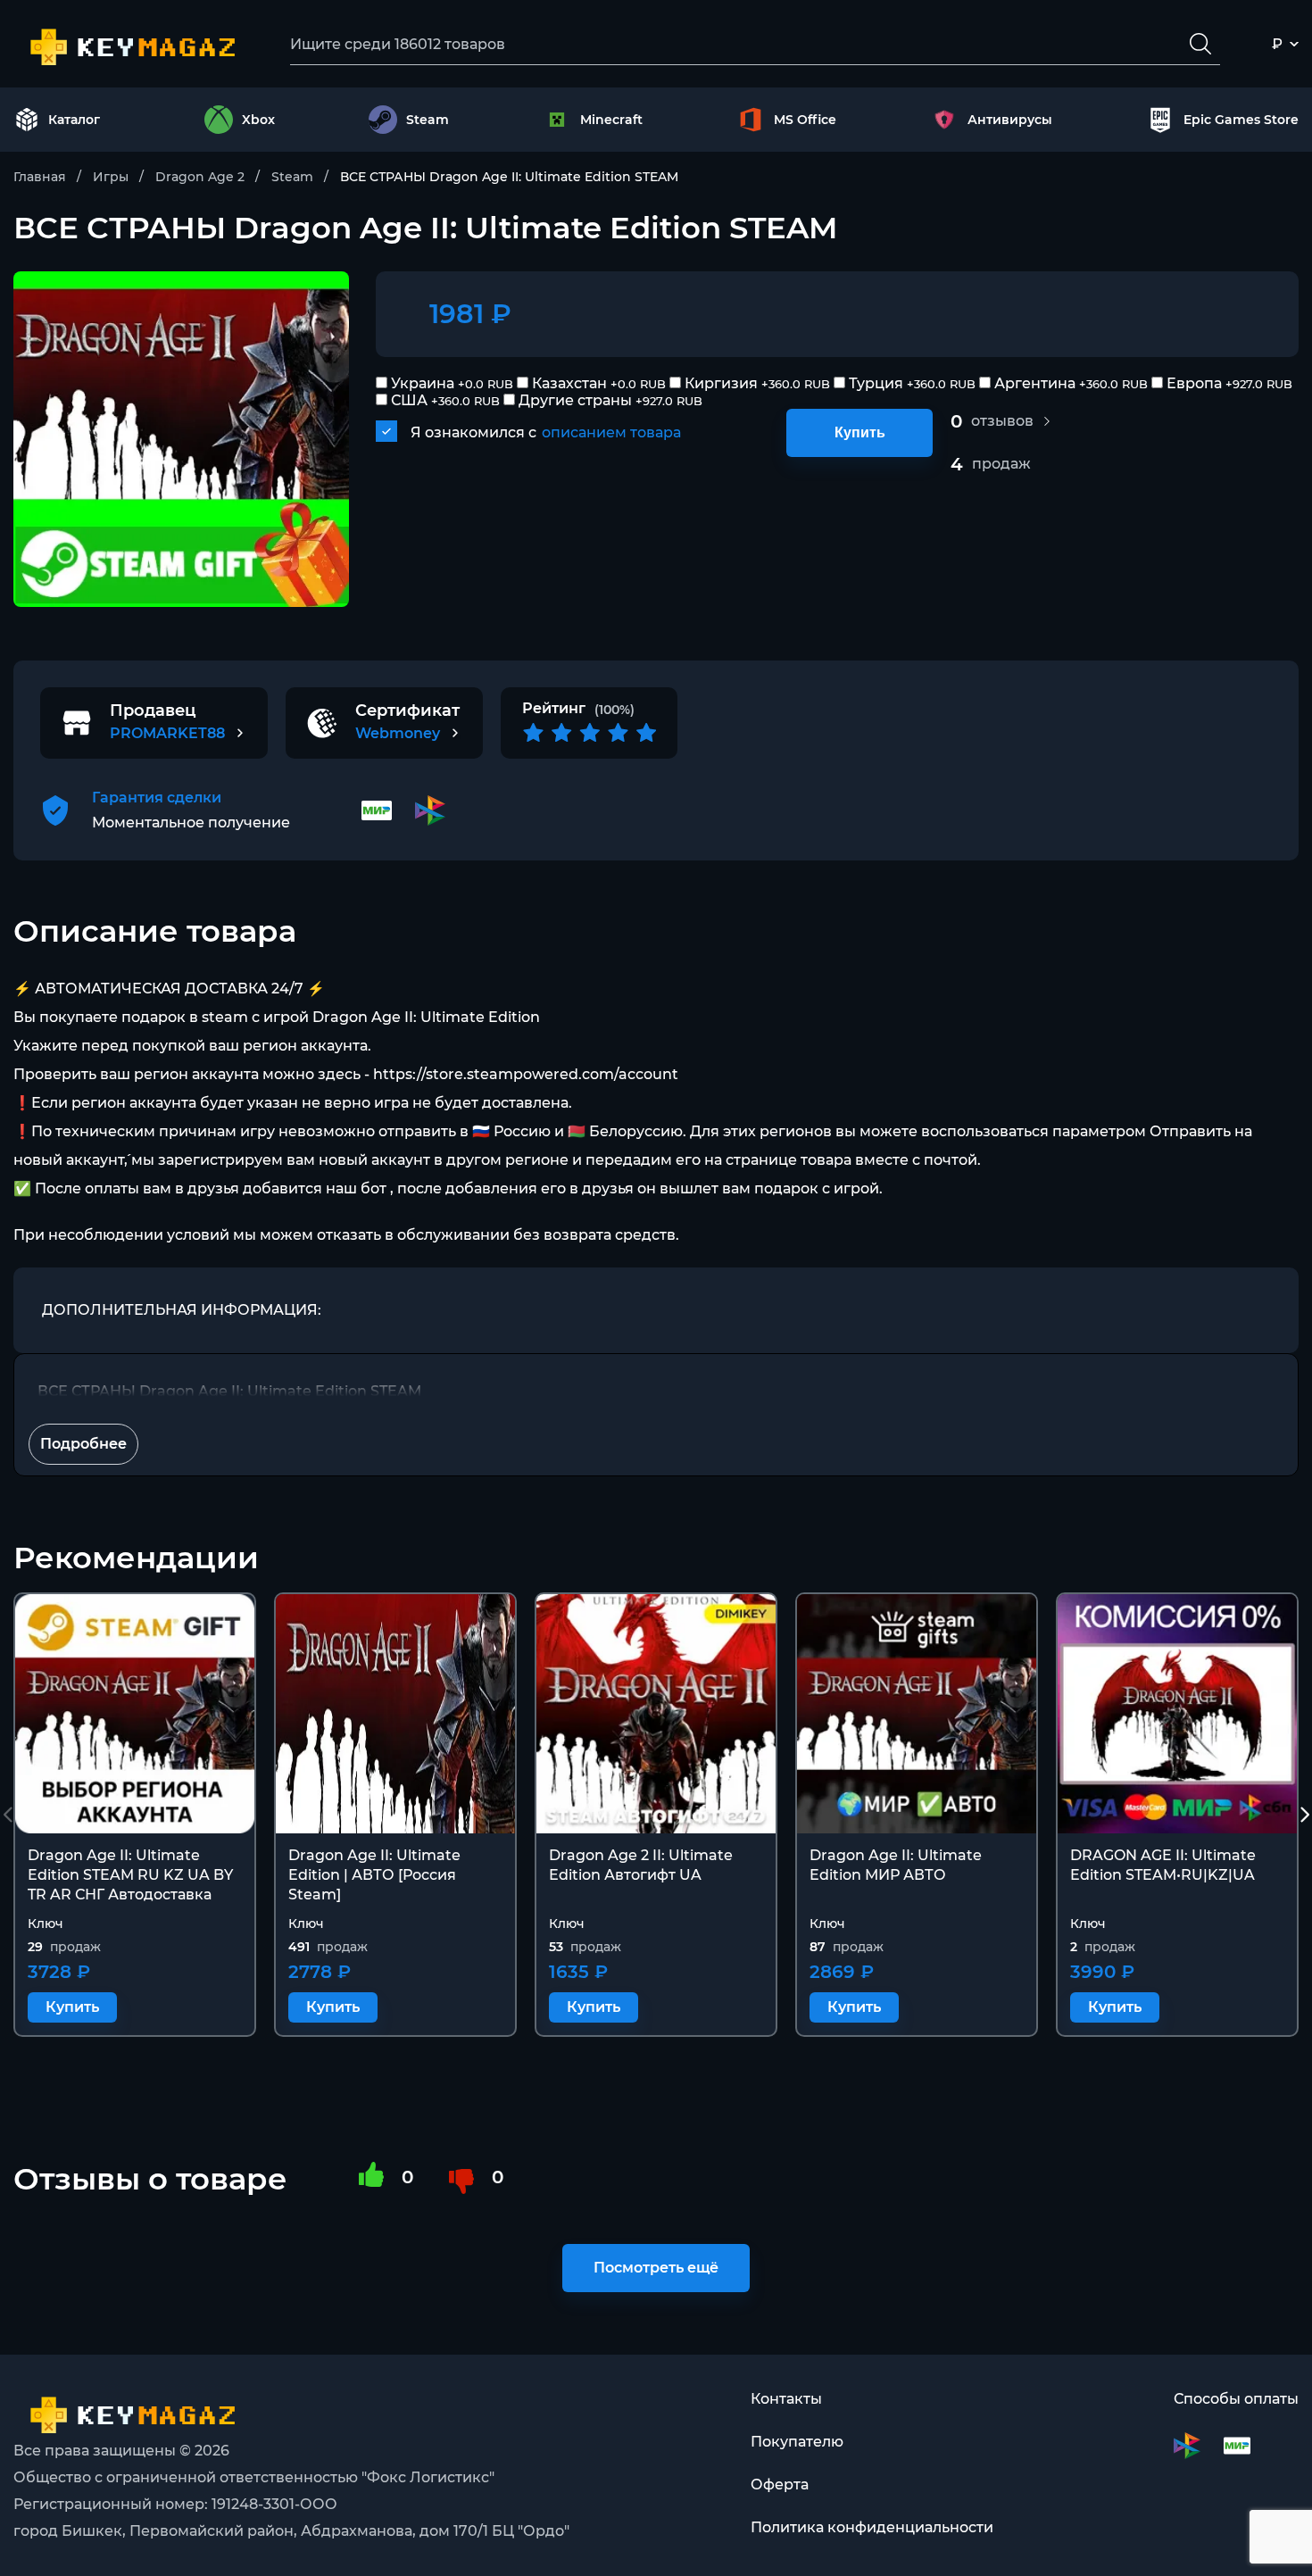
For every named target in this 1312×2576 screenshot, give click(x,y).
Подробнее (83, 1444)
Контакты (786, 2399)
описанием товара (611, 432)
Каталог (74, 120)
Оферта (780, 2485)
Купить (860, 432)
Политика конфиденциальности (872, 2527)
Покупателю (797, 2442)
